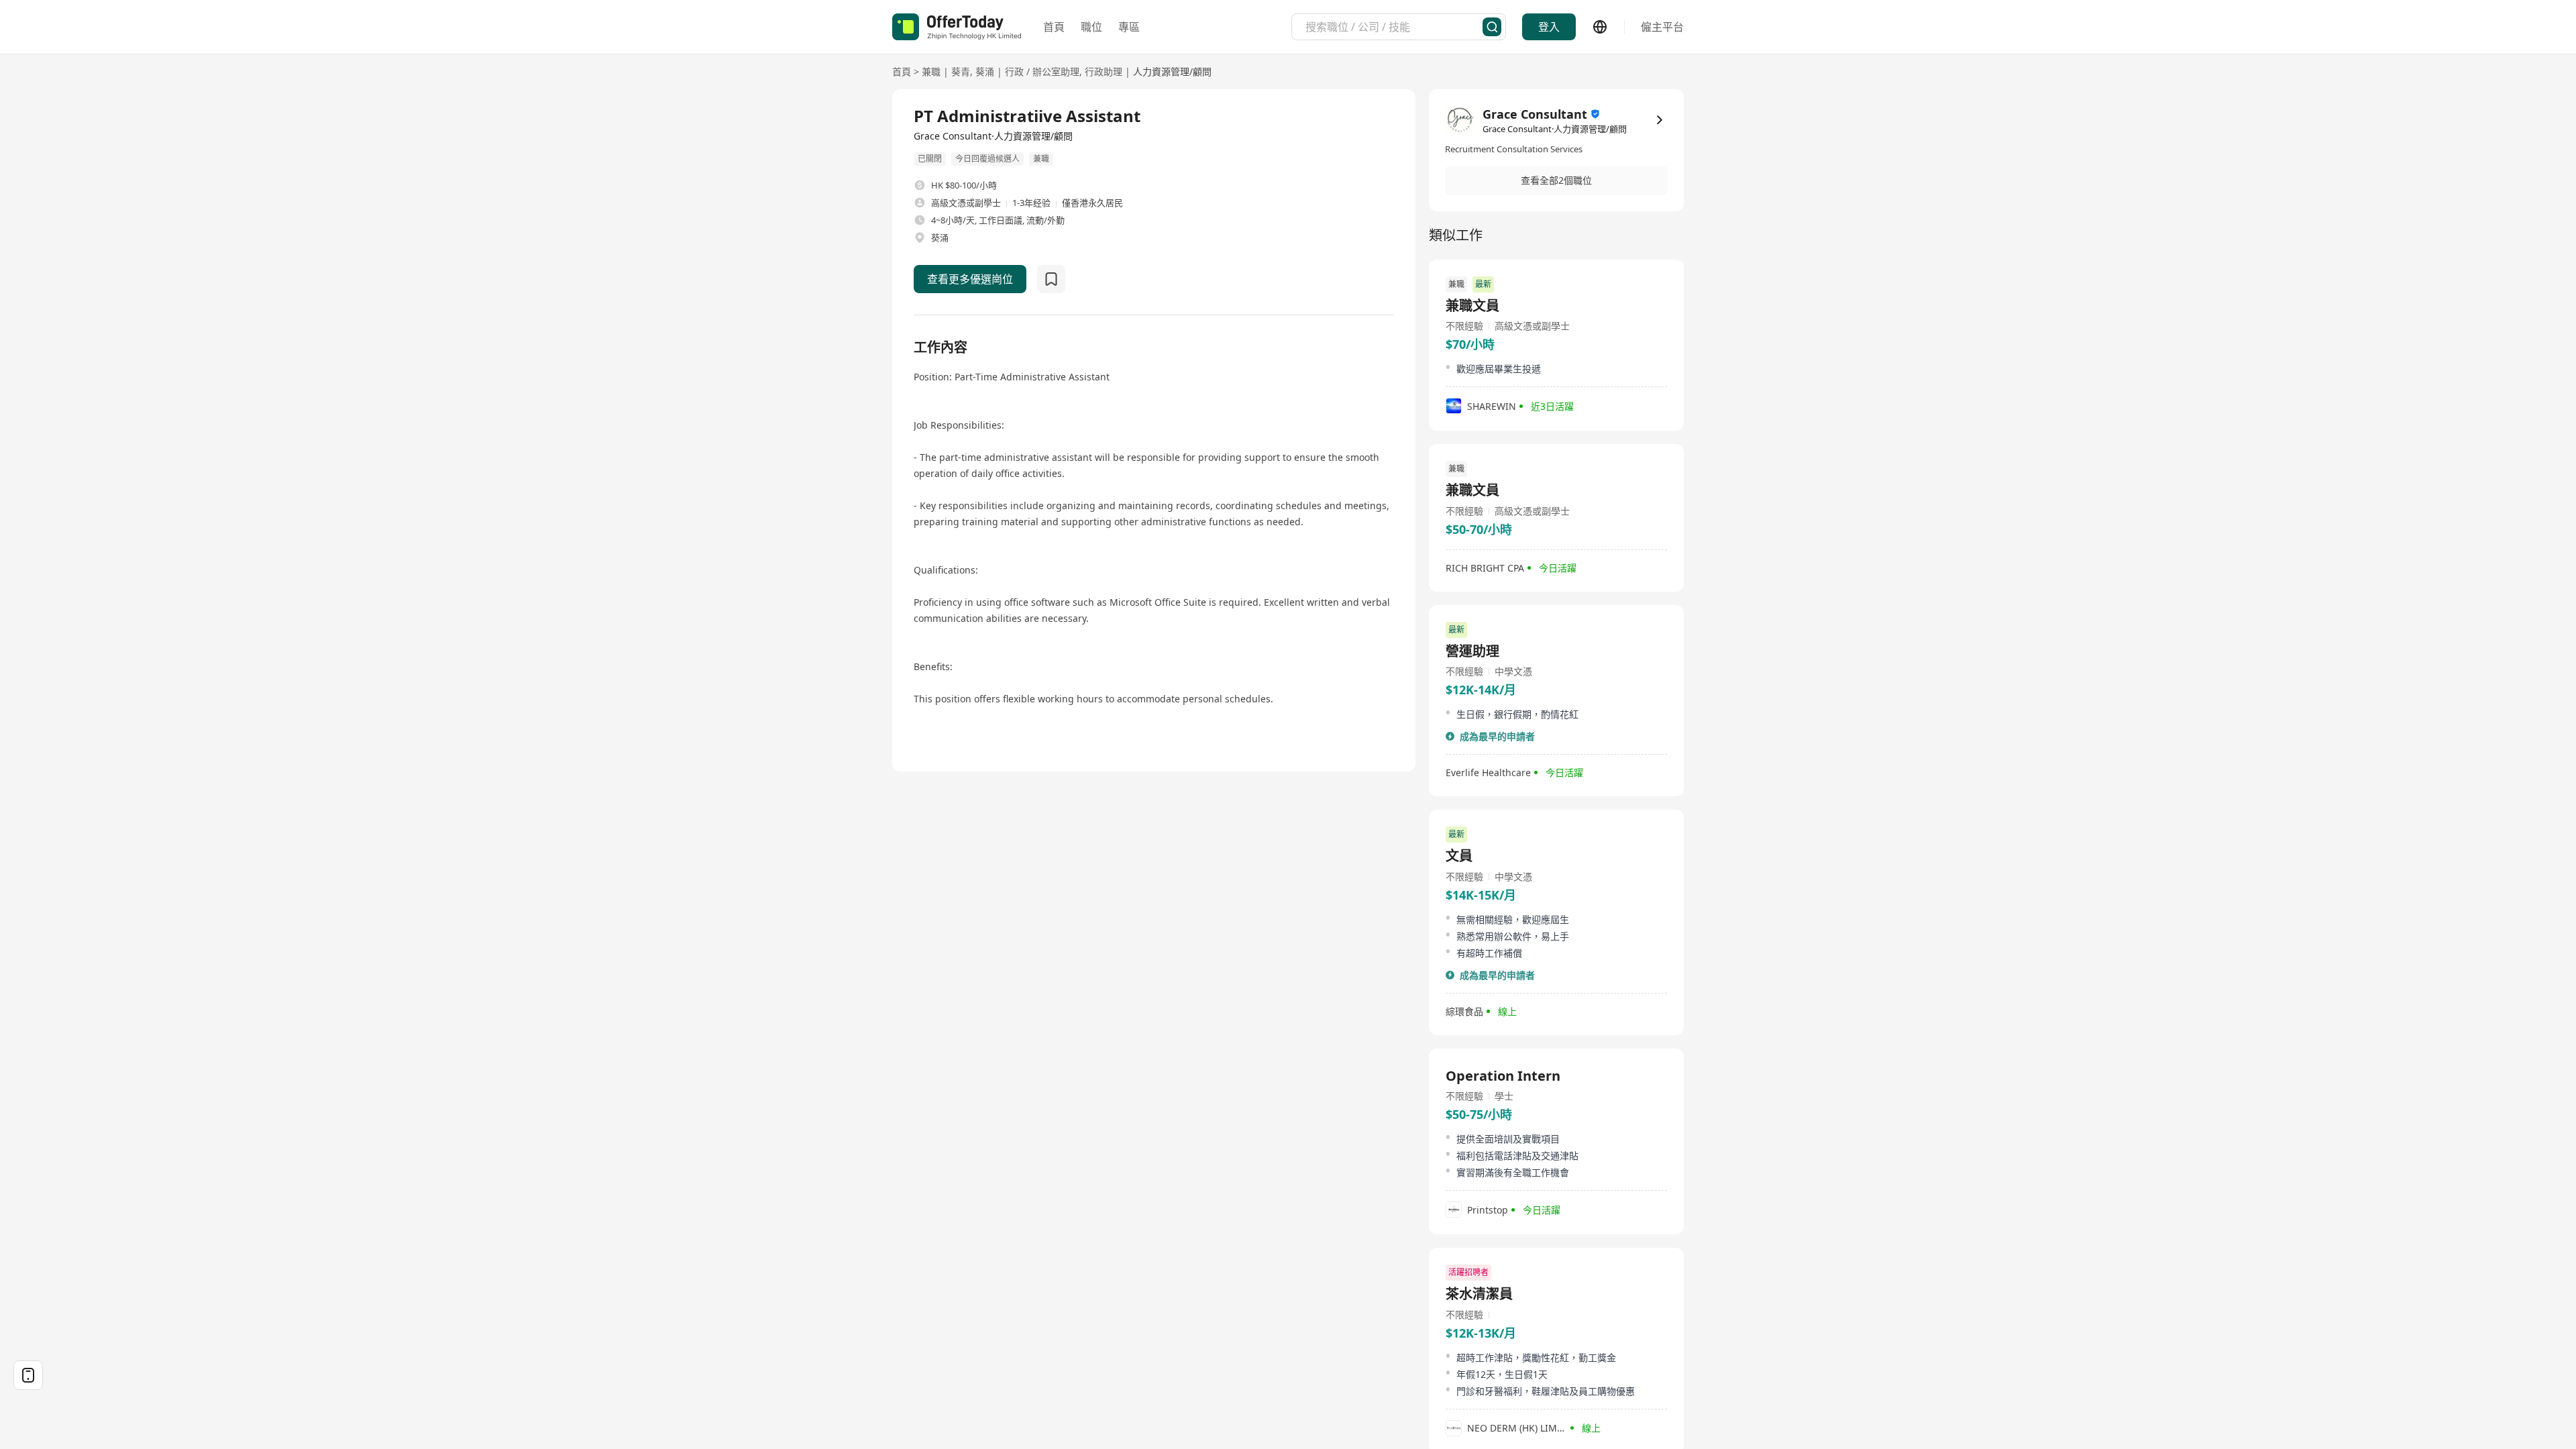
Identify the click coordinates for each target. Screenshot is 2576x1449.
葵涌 (985, 71)
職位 (1091, 27)
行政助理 (1104, 71)
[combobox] (1394, 27)
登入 (1549, 27)
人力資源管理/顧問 (1172, 71)
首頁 (1054, 27)
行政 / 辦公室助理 (1042, 71)
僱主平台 (1662, 27)
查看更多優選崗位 (970, 279)
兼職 (931, 71)
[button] (1556, 180)
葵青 (961, 71)
